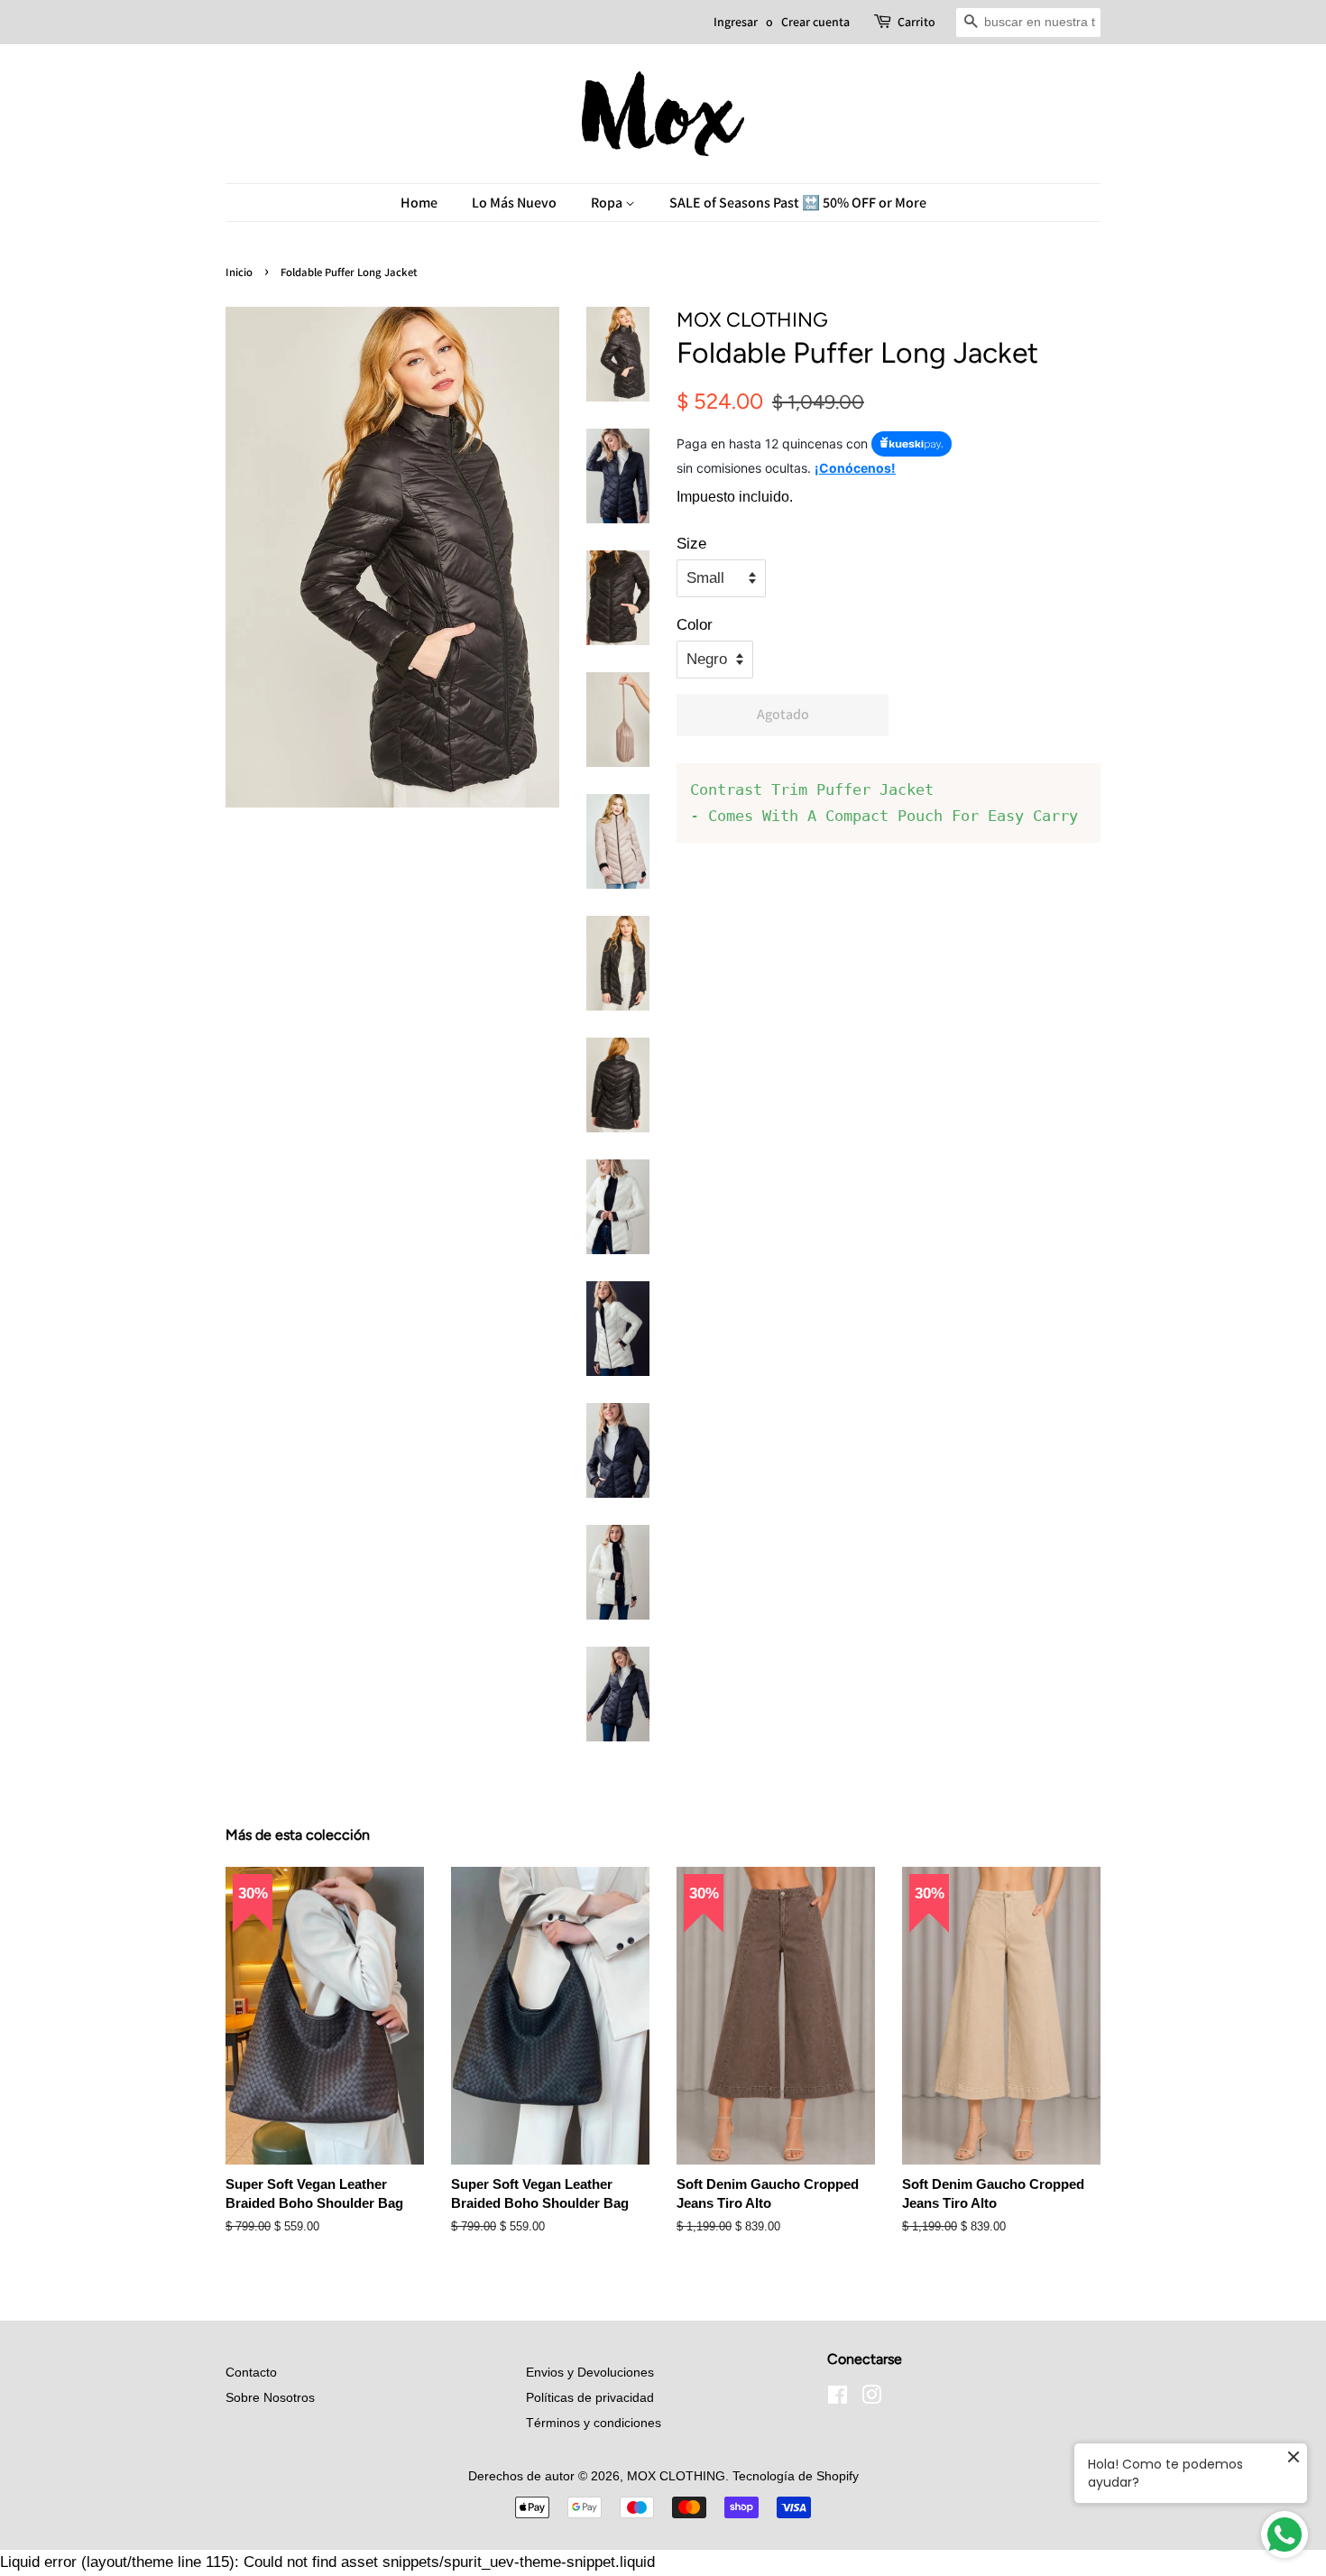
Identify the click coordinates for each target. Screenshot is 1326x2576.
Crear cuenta (815, 22)
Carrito (916, 22)
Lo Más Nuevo (514, 203)
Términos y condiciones (594, 2423)
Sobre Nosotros (270, 2397)
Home (419, 203)
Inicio (239, 272)
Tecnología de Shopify (796, 2476)
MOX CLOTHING (676, 2476)
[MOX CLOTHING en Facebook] (838, 2398)
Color (695, 625)
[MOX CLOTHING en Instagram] (871, 2398)
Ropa (608, 203)
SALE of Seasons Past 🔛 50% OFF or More (798, 203)
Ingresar (736, 22)
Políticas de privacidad (590, 2397)
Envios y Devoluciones (590, 2372)
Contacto (251, 2372)
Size (691, 544)
